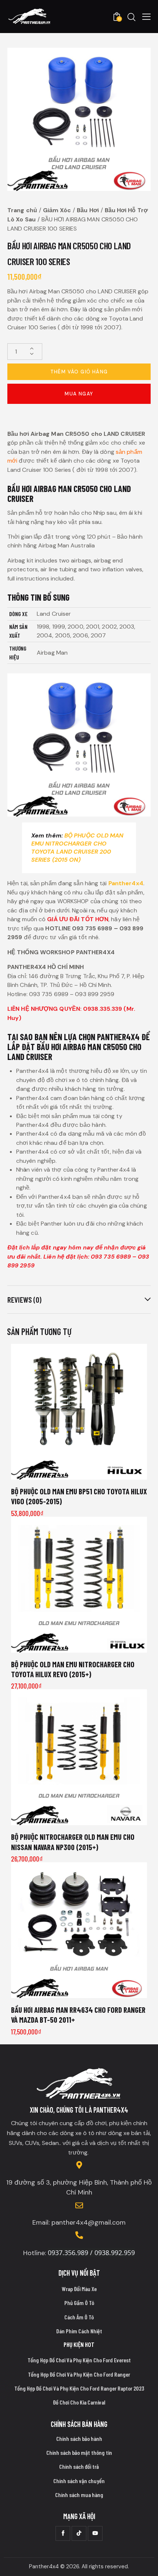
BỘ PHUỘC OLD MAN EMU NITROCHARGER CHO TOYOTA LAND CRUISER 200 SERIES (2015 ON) (78, 848)
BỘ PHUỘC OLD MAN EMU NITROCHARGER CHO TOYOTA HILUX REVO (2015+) (73, 1669)
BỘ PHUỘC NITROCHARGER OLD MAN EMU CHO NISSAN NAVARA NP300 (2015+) (73, 1842)
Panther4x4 (126, 883)
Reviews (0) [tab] (24, 1300)
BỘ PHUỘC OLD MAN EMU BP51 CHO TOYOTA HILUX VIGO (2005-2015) (79, 1496)
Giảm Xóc (57, 210)
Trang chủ (22, 210)
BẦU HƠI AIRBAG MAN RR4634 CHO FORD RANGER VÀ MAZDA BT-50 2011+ (78, 2015)
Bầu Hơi (88, 210)
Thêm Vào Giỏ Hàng (79, 372)
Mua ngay (79, 394)
